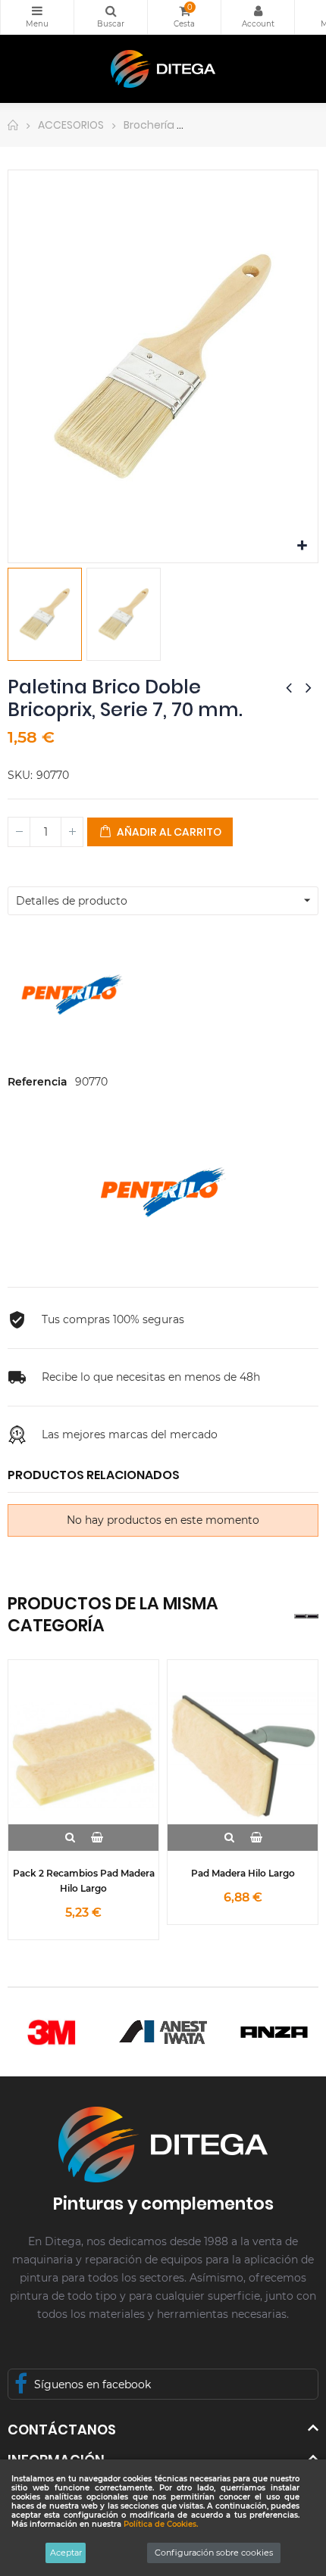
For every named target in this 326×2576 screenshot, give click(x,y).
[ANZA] (274, 2032)
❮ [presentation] (300, 1616)
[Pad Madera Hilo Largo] (243, 1755)
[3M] (52, 2032)
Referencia (38, 1082)
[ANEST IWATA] (163, 2032)
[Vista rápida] (70, 1838)
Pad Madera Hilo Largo (243, 1873)
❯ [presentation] (312, 1616)
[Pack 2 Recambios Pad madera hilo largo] (83, 1755)
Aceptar (66, 2553)
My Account (258, 17)
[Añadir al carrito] (97, 1838)
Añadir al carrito (168, 832)
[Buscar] (111, 17)
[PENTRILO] (163, 1191)
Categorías (37, 17)
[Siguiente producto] (309, 687)
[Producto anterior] (289, 687)
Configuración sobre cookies (214, 2553)
